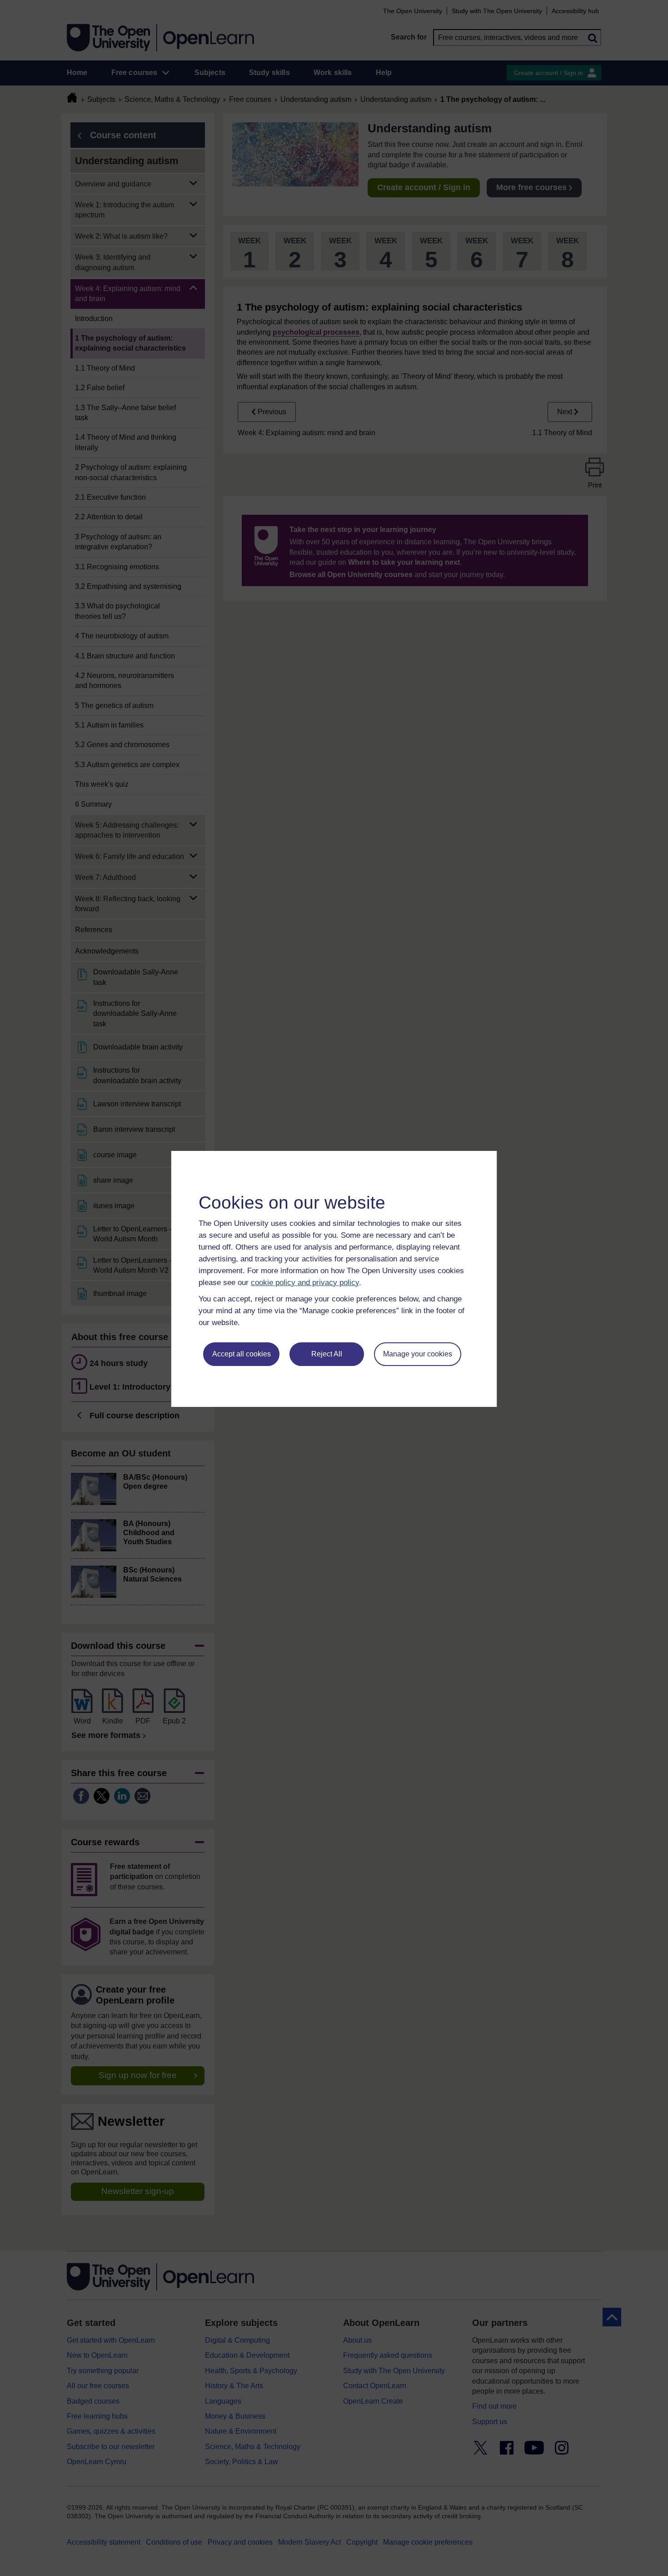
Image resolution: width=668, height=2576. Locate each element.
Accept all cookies (242, 1354)
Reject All (327, 1354)
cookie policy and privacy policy (305, 1283)
